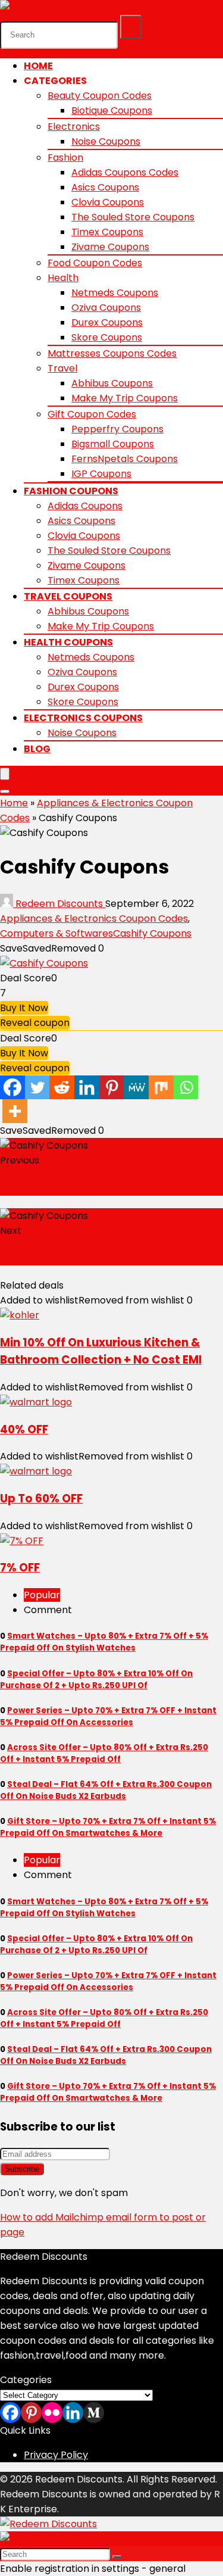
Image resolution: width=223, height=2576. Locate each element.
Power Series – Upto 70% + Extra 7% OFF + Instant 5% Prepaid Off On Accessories (108, 1716)
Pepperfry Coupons (117, 429)
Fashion (65, 158)
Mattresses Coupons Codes (112, 353)
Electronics (74, 127)
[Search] (131, 27)
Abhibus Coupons (112, 383)
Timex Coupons (107, 232)
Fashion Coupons (71, 491)
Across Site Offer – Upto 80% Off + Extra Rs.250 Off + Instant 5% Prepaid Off (104, 1753)
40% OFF (24, 1429)
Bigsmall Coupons (113, 444)
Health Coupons (68, 642)
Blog (37, 749)
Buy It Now (24, 1008)
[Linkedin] (87, 1087)
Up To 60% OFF (41, 1498)
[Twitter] (37, 1087)
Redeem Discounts (59, 904)
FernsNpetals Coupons (125, 459)
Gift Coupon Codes (92, 414)
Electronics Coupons (83, 718)
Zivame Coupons (110, 247)
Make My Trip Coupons (125, 398)
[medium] (94, 2413)
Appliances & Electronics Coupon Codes (94, 919)
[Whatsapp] (186, 1087)
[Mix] (161, 1087)
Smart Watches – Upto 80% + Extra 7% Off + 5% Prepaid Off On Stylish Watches (104, 1642)
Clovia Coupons (108, 202)
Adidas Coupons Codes (125, 172)
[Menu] (5, 774)
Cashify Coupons (152, 933)
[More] (15, 1111)
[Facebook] (12, 1087)
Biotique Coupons (112, 110)
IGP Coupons (101, 474)
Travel (62, 368)
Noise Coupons (106, 141)
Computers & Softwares (56, 933)
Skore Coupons (107, 337)
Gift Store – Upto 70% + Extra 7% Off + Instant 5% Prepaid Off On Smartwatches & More (108, 1827)
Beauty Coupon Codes (100, 96)
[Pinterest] (112, 1087)
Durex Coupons (107, 322)
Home (38, 66)
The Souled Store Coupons (133, 217)
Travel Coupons (68, 596)
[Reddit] (62, 1087)
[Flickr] (52, 2413)
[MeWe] (136, 1087)
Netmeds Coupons (115, 293)
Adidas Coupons (85, 506)
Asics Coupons (105, 187)
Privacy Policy (56, 2455)
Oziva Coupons (106, 308)
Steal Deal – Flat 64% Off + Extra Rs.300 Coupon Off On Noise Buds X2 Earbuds (106, 1790)
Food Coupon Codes (95, 263)
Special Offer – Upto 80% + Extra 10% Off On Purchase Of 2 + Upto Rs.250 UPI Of (96, 1680)
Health (63, 278)
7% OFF (20, 1568)
